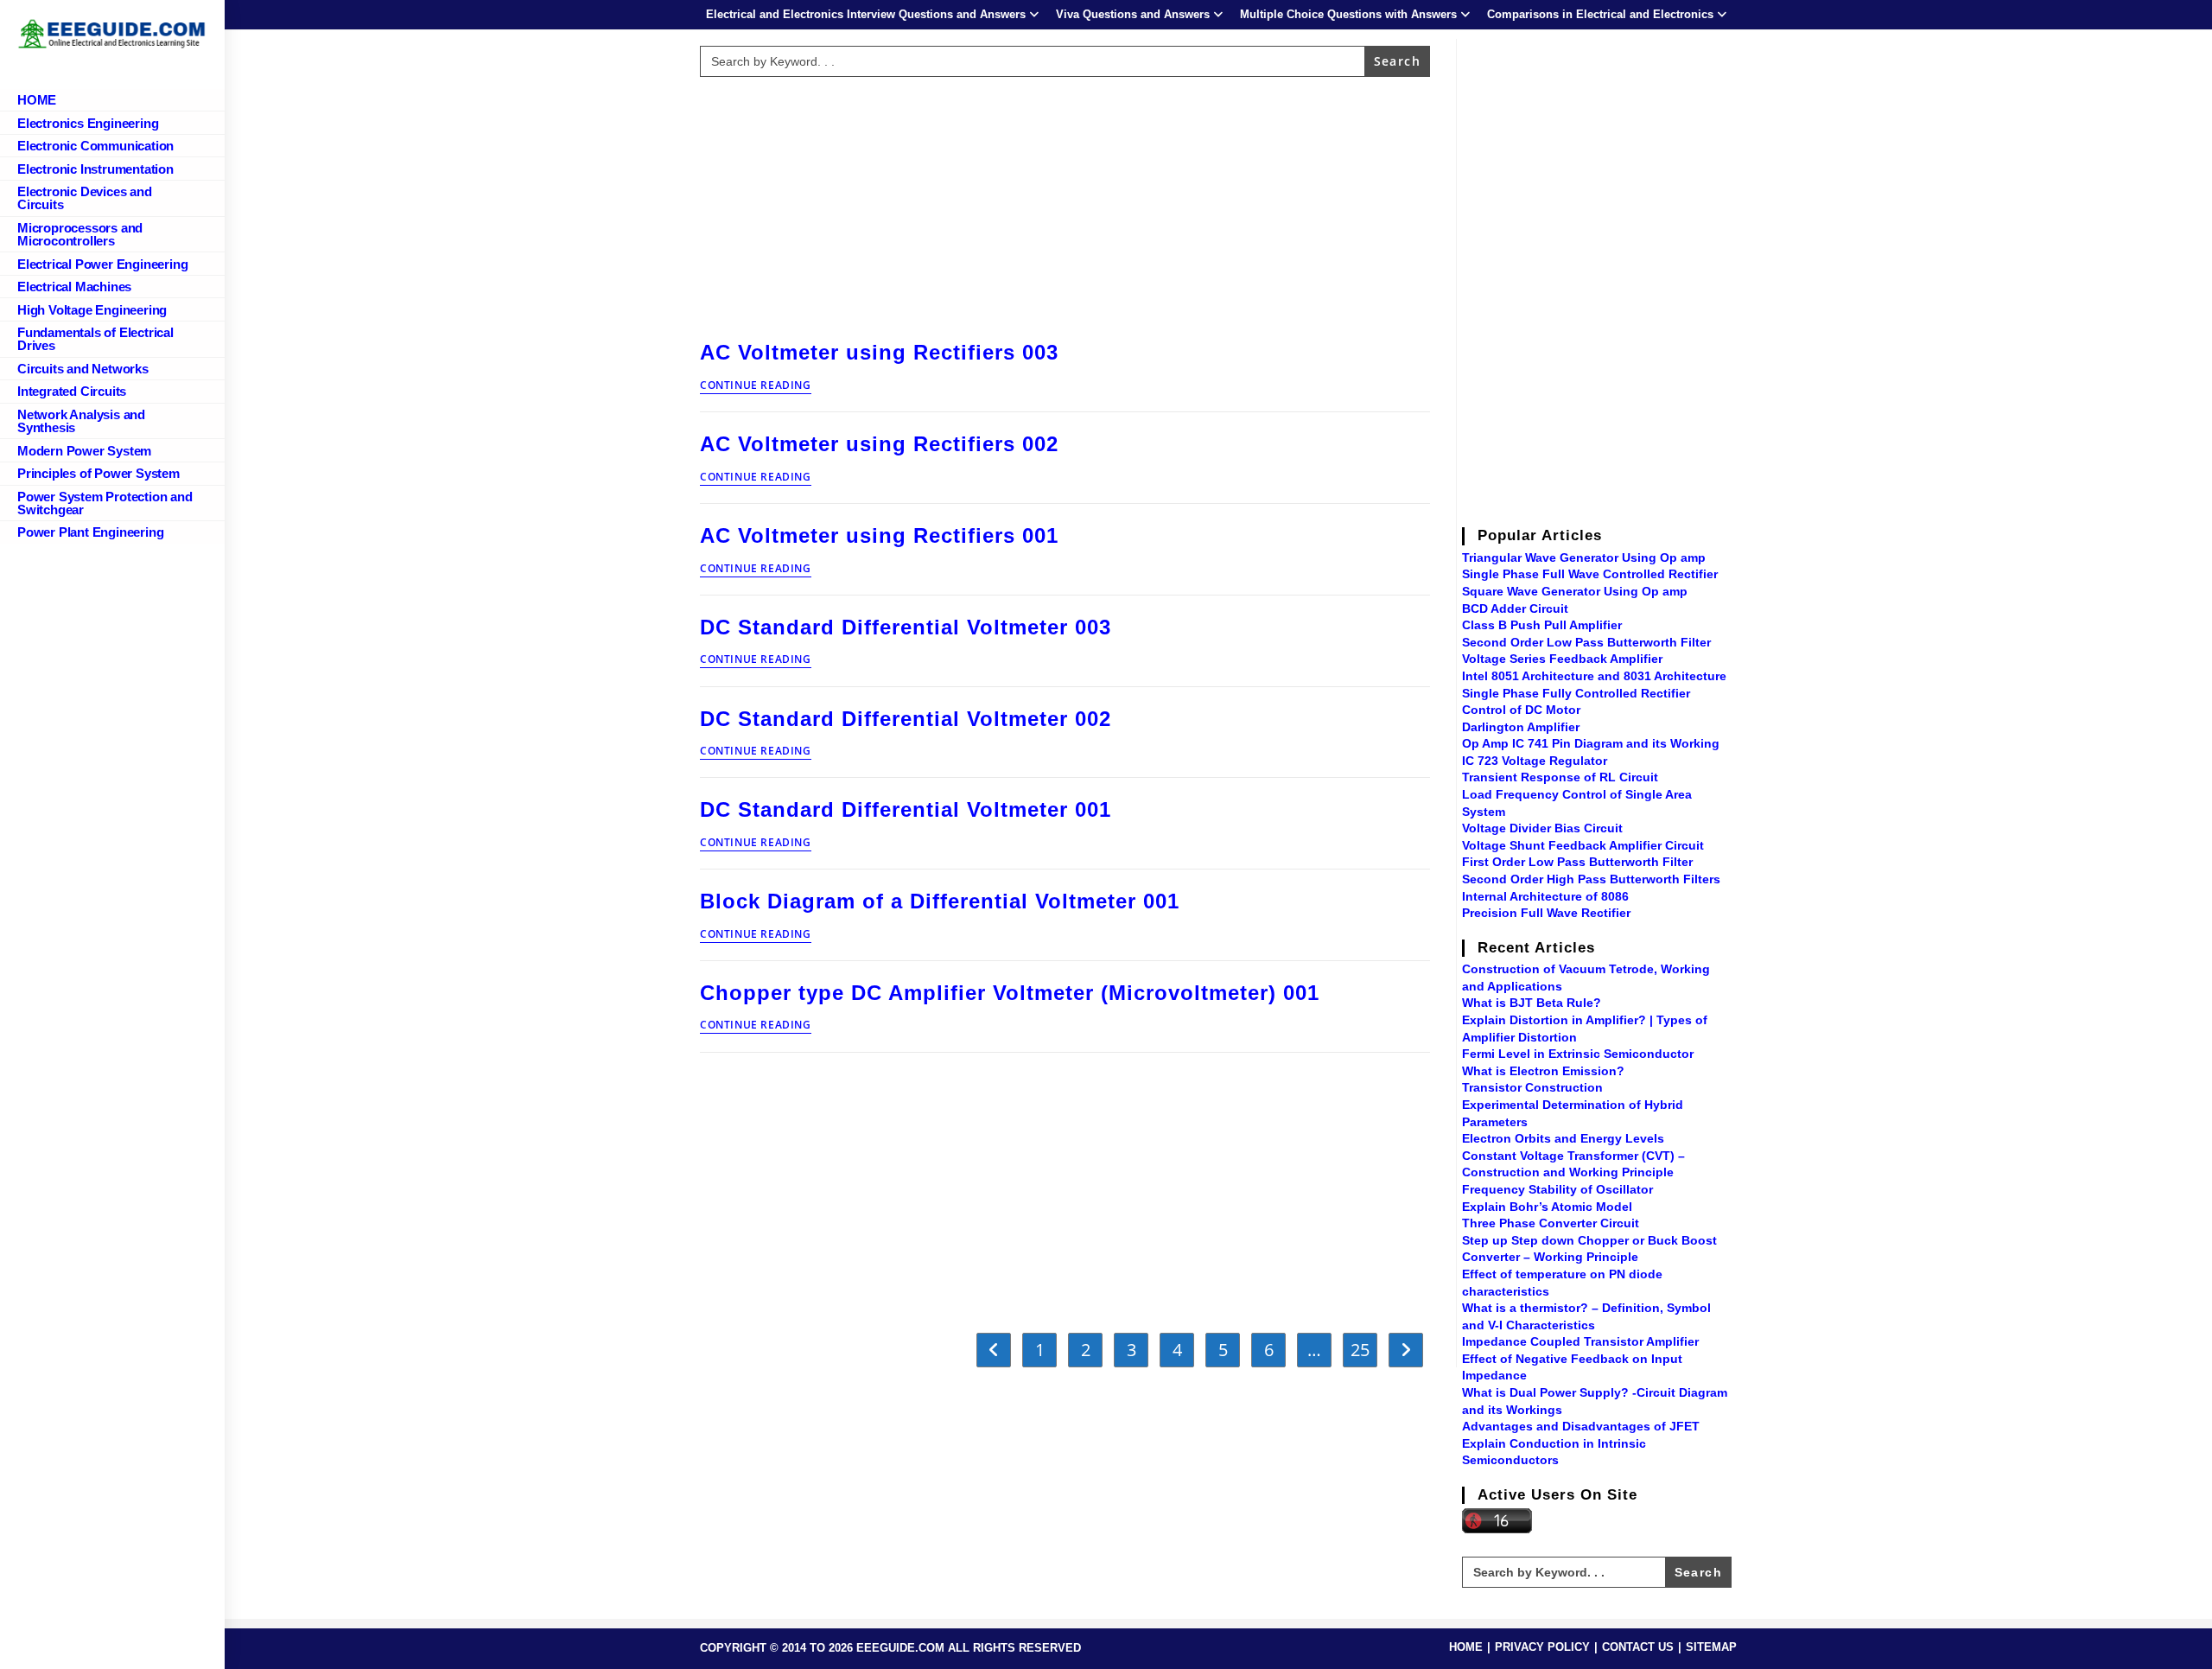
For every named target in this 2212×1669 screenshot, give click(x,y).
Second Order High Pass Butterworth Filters (1591, 879)
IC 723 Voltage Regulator (1535, 761)
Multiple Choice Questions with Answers (1348, 14)
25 (1360, 1350)
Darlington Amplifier (1521, 727)
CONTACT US (1638, 1647)
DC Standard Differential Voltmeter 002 (906, 719)
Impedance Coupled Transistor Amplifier (1580, 1341)
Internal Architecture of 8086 (1545, 896)
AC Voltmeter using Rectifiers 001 (879, 535)
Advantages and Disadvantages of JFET (1581, 1426)
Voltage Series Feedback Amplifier (1562, 659)
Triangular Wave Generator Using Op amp (1584, 557)
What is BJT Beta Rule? (1532, 1003)
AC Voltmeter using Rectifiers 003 (879, 352)
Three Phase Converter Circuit (1551, 1223)
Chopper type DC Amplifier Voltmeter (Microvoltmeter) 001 (1010, 993)
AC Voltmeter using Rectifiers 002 (879, 444)
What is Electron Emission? (1543, 1071)
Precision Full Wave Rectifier (1546, 913)
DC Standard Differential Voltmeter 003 (906, 627)
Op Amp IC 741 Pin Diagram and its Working (1591, 743)
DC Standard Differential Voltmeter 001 (906, 809)
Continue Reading (756, 386)
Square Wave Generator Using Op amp (1575, 591)
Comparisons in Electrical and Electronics (1600, 14)
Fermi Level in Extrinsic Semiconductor (1578, 1054)
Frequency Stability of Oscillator (1557, 1189)
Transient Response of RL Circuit (1560, 777)
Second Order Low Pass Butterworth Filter (1586, 642)
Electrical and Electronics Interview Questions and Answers (866, 14)
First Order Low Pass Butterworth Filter (1577, 862)
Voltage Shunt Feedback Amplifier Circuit (1583, 845)
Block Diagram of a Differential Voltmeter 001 (940, 901)
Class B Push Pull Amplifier (1542, 625)
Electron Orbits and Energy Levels (1563, 1138)
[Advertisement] (1065, 205)
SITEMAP (1711, 1647)
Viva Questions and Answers (1133, 14)
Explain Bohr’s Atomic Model (1547, 1207)
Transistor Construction (1532, 1087)
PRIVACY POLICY (1542, 1647)
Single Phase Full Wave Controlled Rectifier (1590, 574)
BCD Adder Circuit (1515, 608)
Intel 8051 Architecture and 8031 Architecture (1594, 676)
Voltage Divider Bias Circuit (1542, 828)
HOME (1466, 1647)
